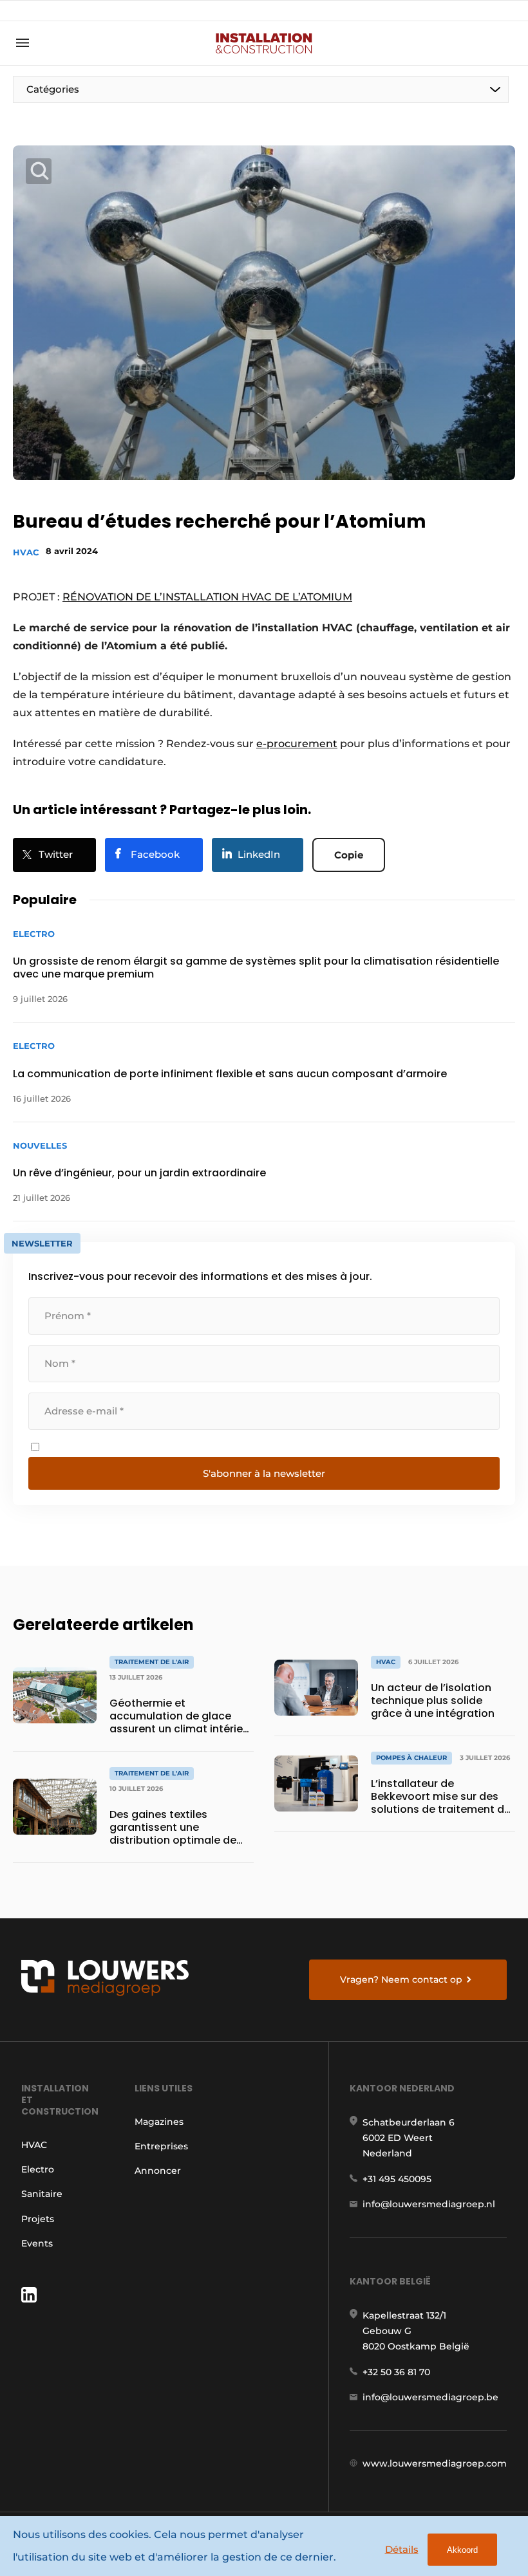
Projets (38, 2219)
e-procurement (297, 744)
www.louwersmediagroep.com (435, 2463)
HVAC (26, 552)
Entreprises (161, 2146)
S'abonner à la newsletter (264, 1473)
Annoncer (158, 2171)
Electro (38, 2169)
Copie (349, 855)
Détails (402, 2549)
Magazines (159, 2122)
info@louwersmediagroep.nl (429, 2204)
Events (37, 2243)
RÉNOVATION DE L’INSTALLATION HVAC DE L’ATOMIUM (207, 597)
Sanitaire (42, 2194)
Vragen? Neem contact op (401, 1979)
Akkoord (462, 2550)
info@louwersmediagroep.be (430, 2397)
